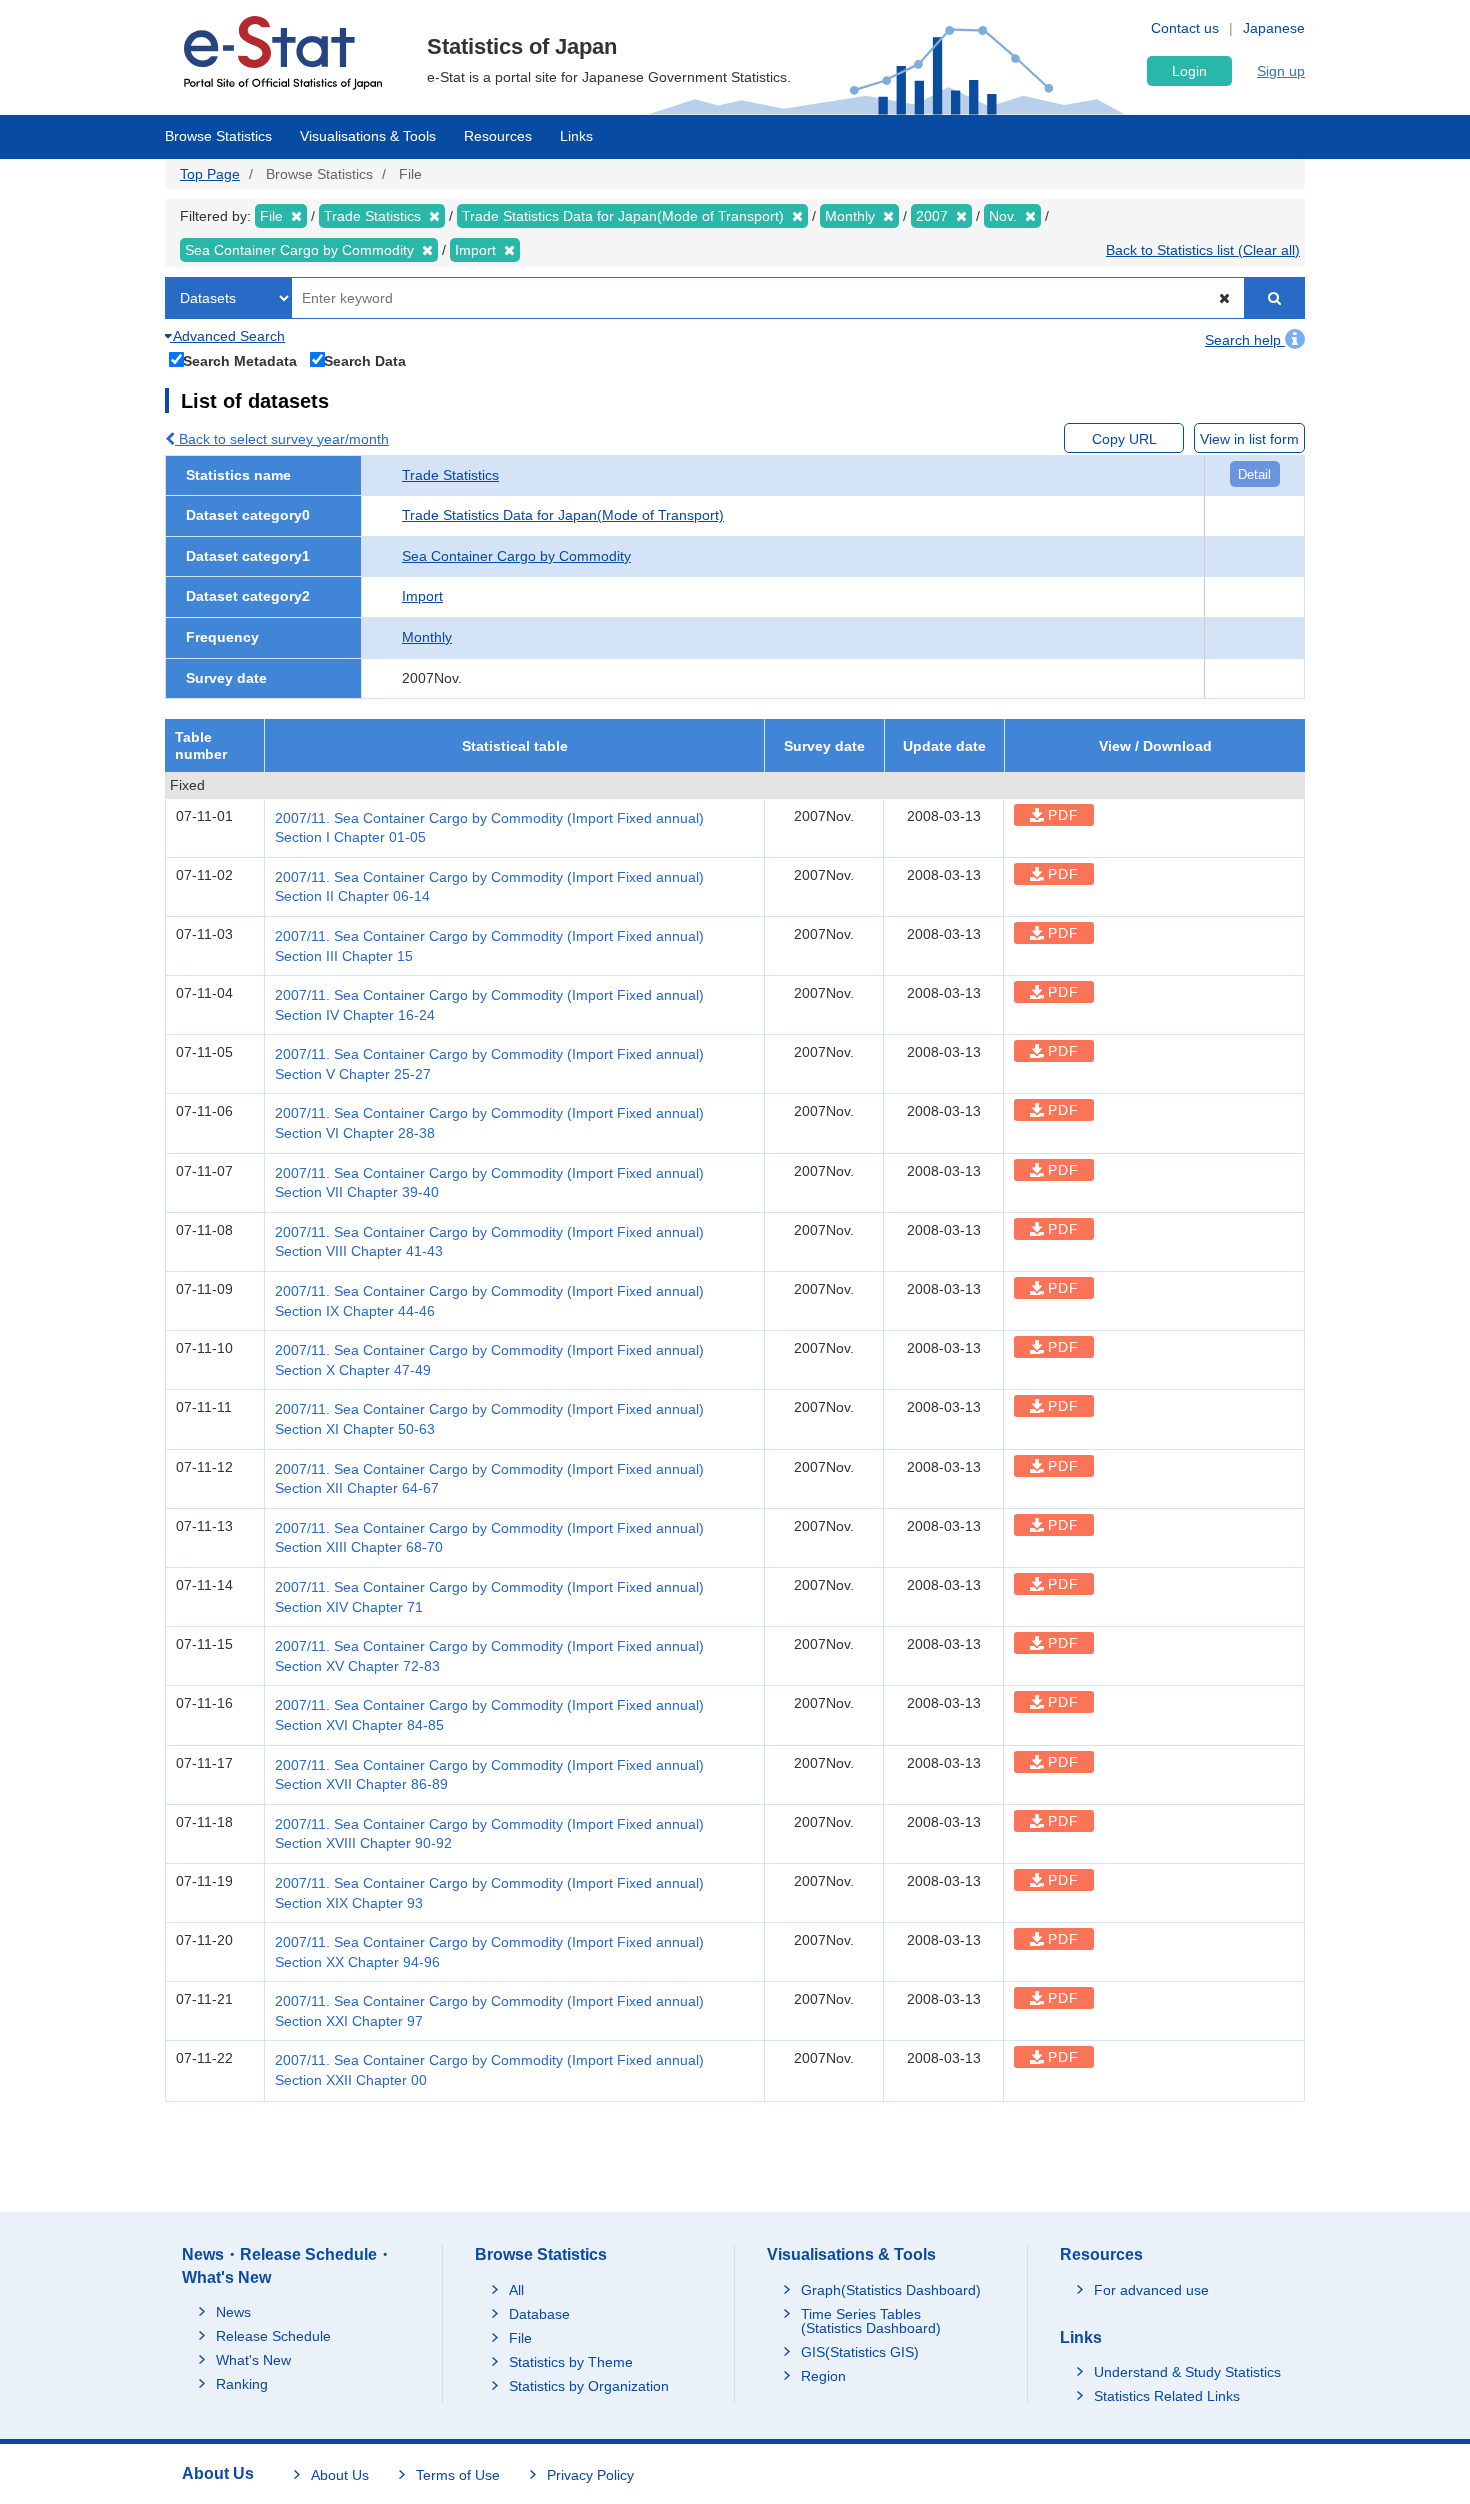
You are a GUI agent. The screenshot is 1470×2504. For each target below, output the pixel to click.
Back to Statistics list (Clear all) (1203, 250)
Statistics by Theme (571, 2362)
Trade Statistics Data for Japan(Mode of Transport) (563, 515)
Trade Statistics (450, 475)
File (520, 2338)
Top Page (210, 174)
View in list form (1249, 439)
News (233, 2312)
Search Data (365, 360)
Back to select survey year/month (282, 439)
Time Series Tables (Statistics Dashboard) (871, 2321)
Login (1189, 71)
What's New (253, 2360)
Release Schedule (273, 2336)
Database (539, 2314)
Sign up (1281, 71)
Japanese (1274, 28)
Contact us (1185, 28)
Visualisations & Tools (368, 136)
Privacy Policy (590, 2475)
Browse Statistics (218, 136)
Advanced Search (227, 336)
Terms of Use (458, 2475)
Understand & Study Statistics (1187, 2372)
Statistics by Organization (589, 2386)
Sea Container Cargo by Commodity (516, 556)
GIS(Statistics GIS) (860, 2352)
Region (823, 2376)
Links (576, 136)
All (516, 2290)
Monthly (427, 637)
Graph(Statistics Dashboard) (891, 2290)
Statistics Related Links (1167, 2396)
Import (422, 596)
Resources (498, 136)
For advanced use (1151, 2290)
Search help (1245, 340)
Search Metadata (240, 360)
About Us (340, 2475)
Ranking (242, 2384)
